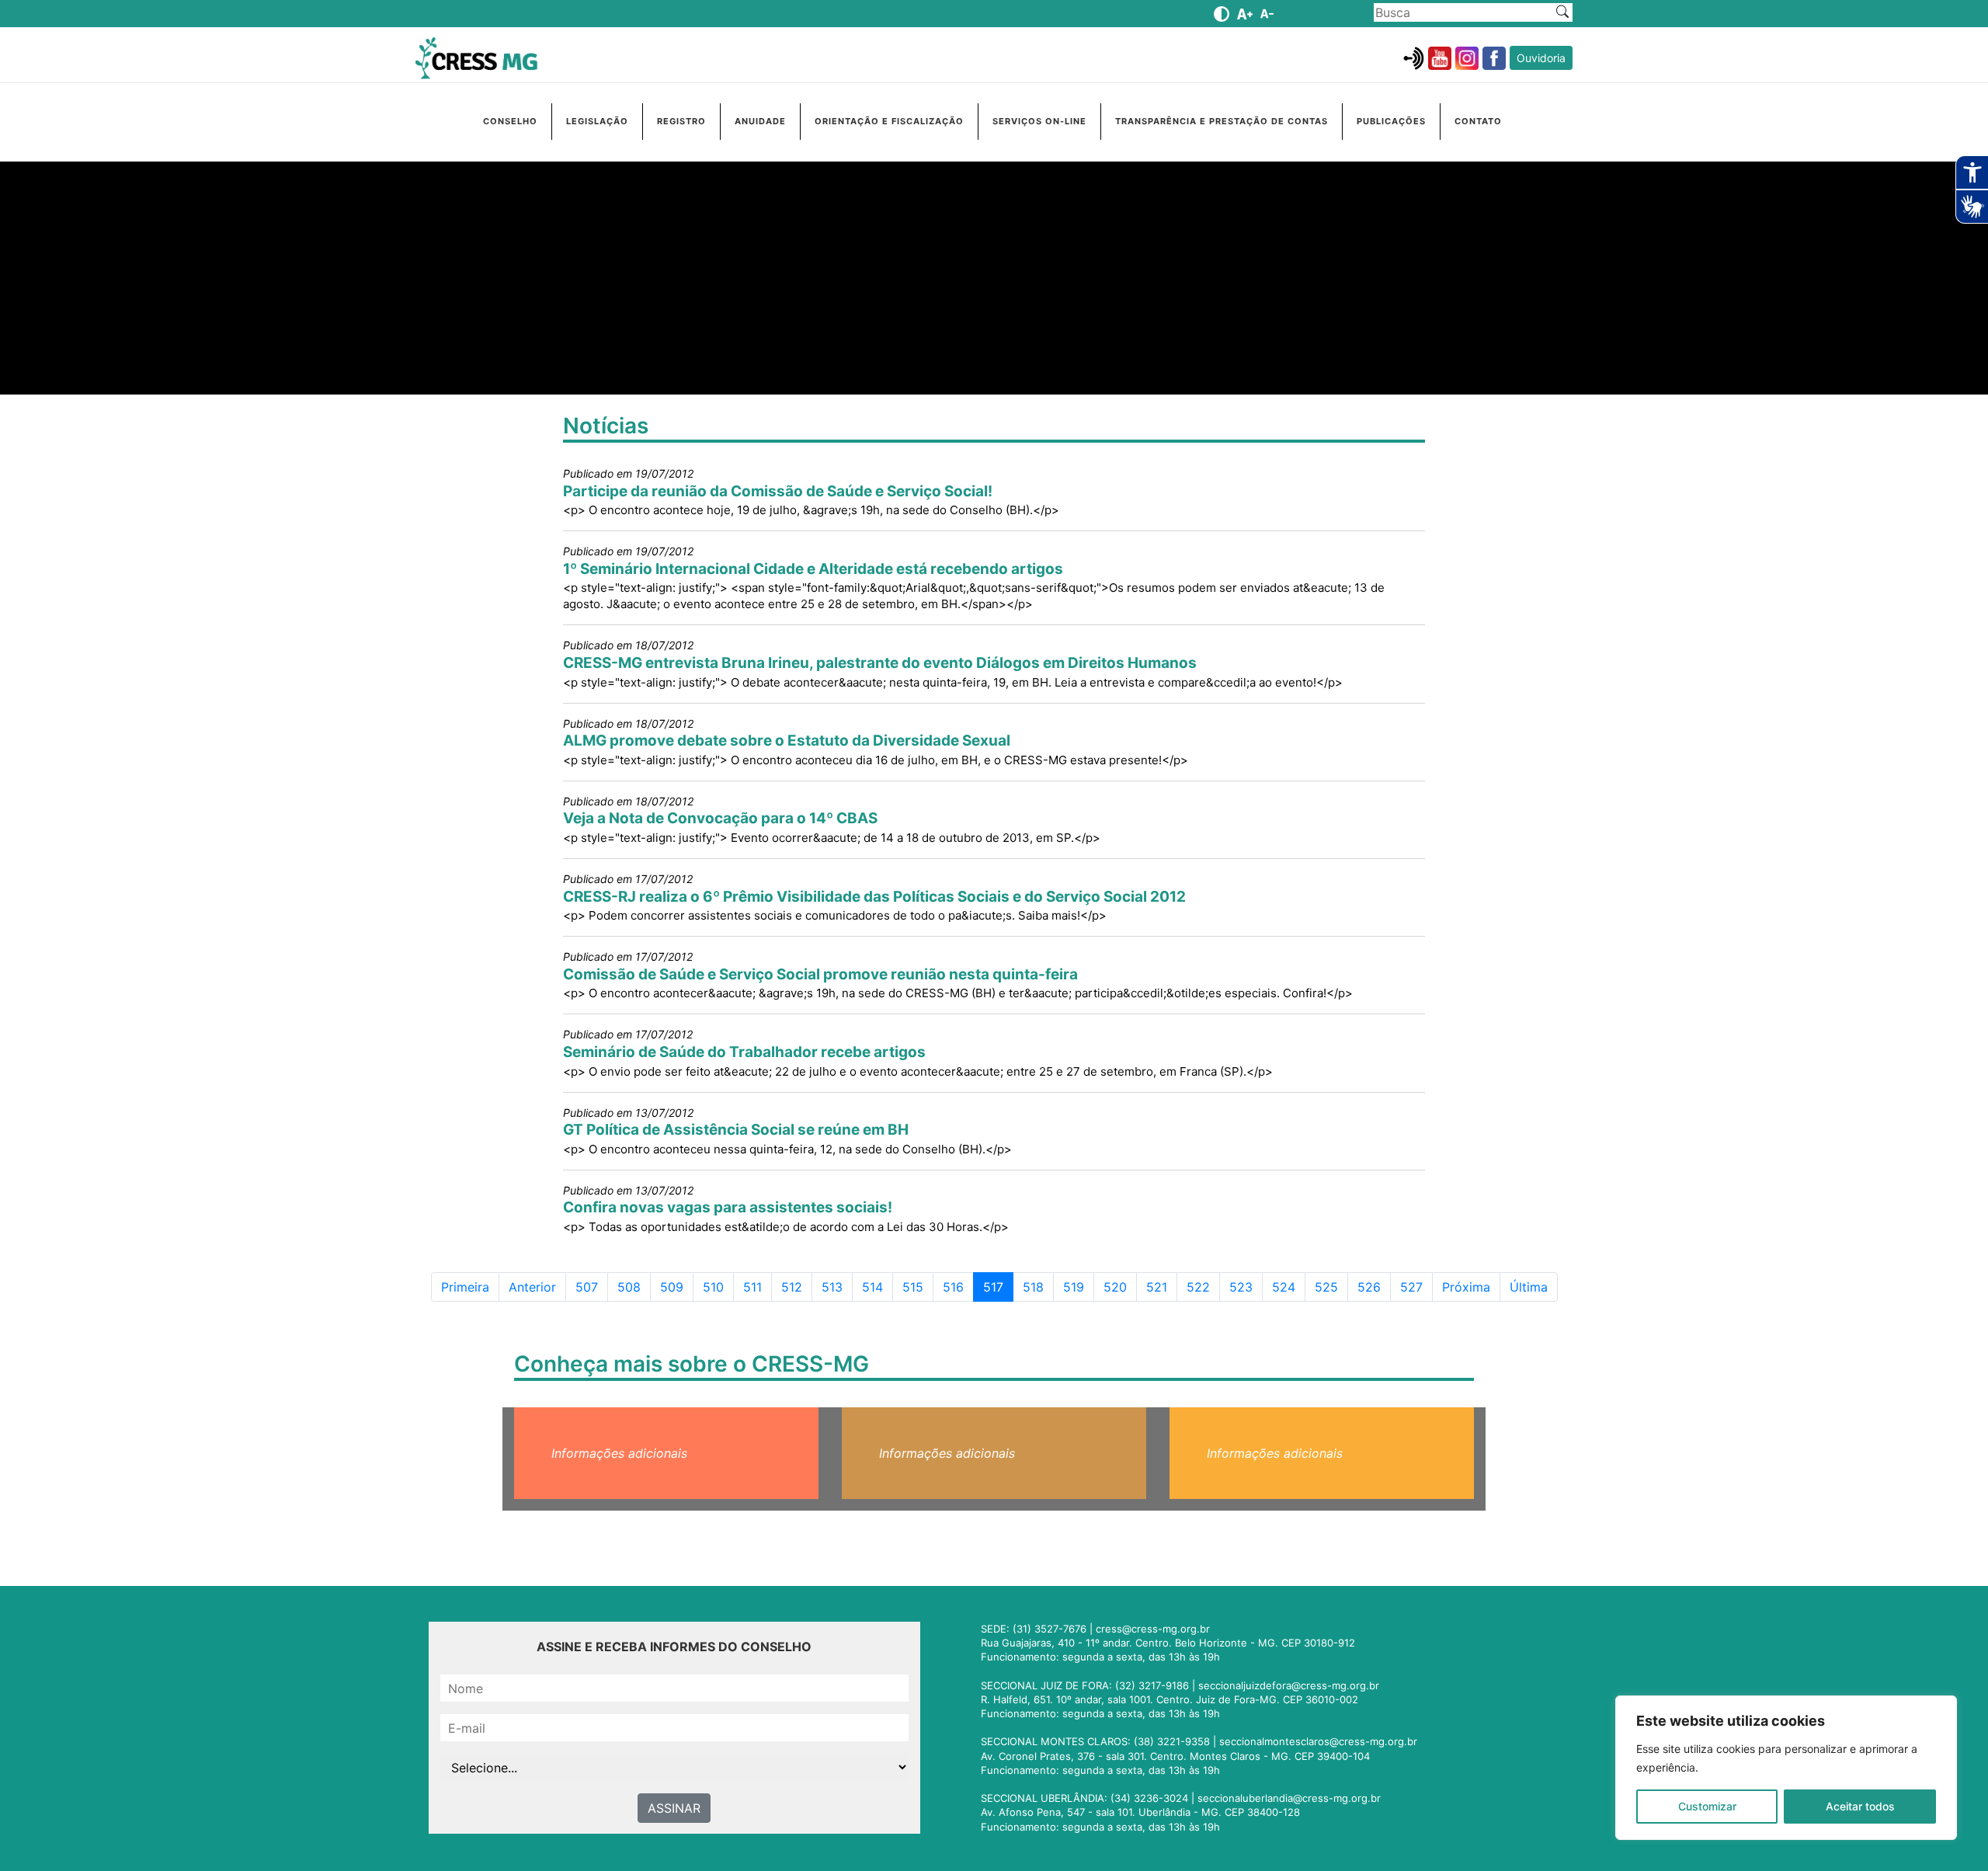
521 (1161, 1287)
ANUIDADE (760, 121)
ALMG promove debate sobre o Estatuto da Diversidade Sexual (787, 741)
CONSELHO (510, 121)
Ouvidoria (1541, 58)
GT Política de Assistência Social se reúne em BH (736, 1130)
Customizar (1707, 1806)
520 (1120, 1287)
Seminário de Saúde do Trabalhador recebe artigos (744, 1052)
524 (1288, 1287)
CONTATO (1478, 121)
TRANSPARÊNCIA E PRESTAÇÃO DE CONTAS (1222, 121)
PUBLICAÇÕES (1391, 121)
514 (877, 1287)
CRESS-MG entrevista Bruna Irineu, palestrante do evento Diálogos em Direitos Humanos (880, 663)
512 (796, 1287)
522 (1203, 1287)
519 (1078, 1287)
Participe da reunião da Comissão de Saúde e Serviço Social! (778, 491)
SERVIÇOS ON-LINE (1039, 121)
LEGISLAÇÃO (597, 121)
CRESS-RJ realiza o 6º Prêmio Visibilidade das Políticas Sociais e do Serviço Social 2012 (874, 897)
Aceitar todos (1860, 1806)
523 (1246, 1287)
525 (1331, 1287)
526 (1374, 1287)
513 (837, 1287)
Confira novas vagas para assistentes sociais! (728, 1207)
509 (676, 1287)
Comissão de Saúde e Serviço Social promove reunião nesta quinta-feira (820, 974)
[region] (1786, 1768)
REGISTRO (681, 121)
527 (1416, 1287)
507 (591, 1287)
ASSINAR (674, 1808)
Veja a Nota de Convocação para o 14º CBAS (720, 818)
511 (757, 1287)
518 (1038, 1287)
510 (718, 1287)
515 (918, 1287)
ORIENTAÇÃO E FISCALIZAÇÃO (889, 121)
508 (634, 1287)
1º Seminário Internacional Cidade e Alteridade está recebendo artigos (813, 569)
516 (958, 1287)
